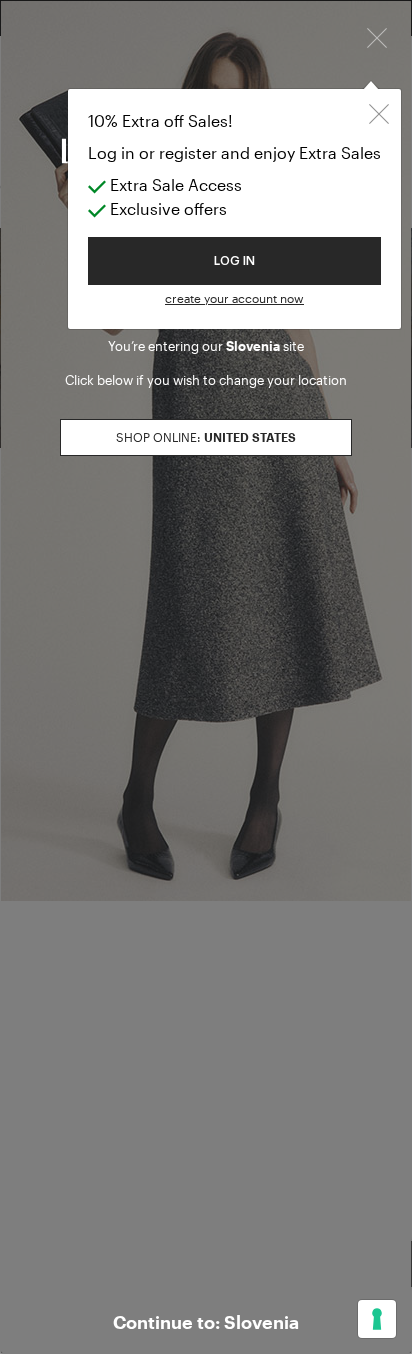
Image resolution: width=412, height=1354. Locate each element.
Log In (234, 261)
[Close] (377, 36)
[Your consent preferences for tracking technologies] (377, 1319)
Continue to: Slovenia (206, 1322)
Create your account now (234, 298)
